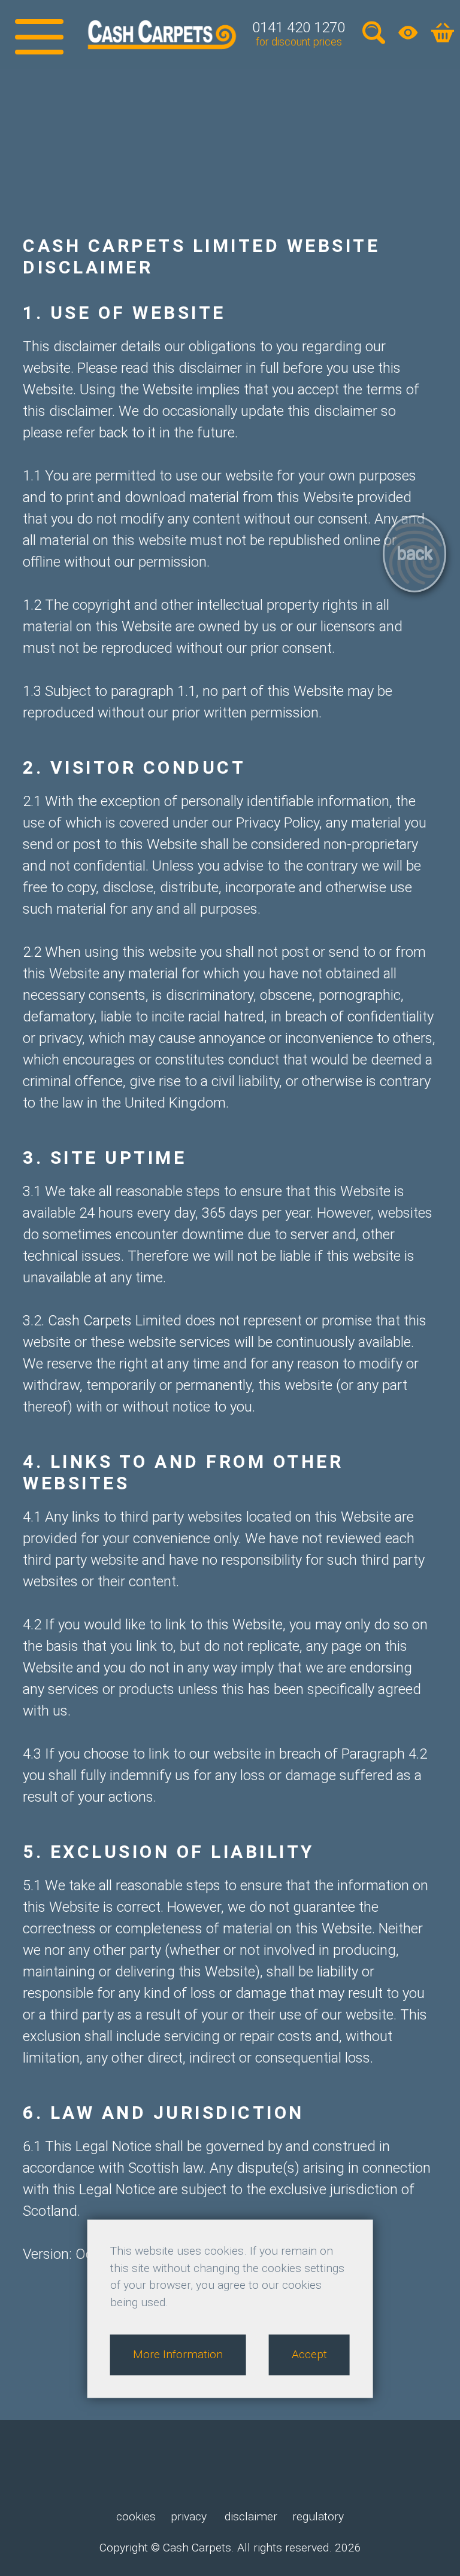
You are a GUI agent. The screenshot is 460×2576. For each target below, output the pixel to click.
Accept (309, 2354)
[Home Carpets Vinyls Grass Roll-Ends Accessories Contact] (39, 34)
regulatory (318, 2516)
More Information (178, 2354)
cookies (136, 2516)
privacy (189, 2516)
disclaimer (249, 2516)
